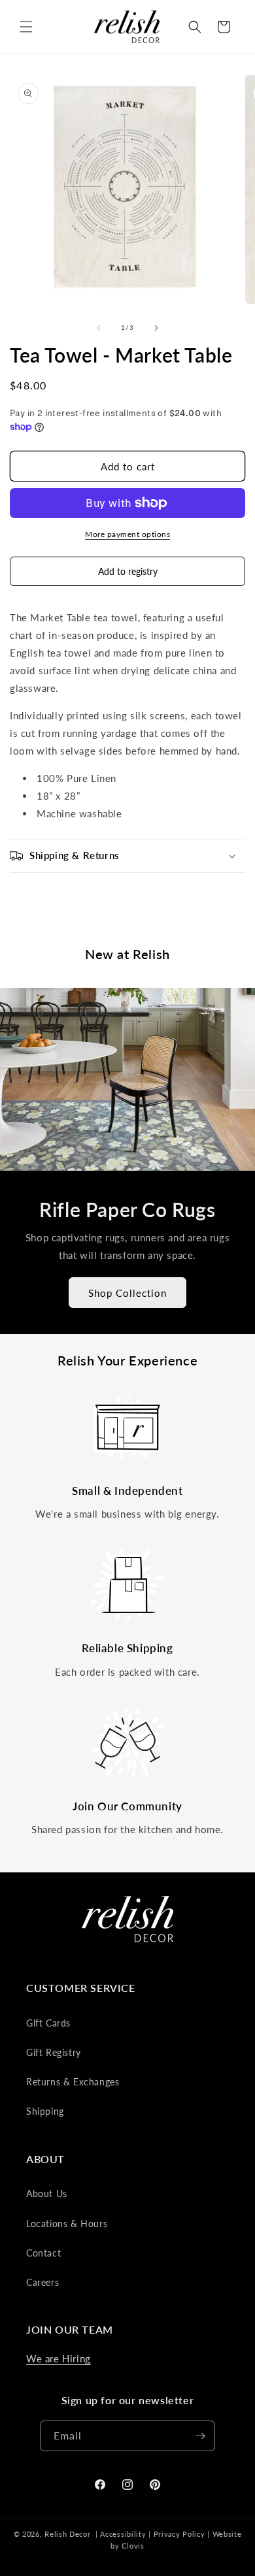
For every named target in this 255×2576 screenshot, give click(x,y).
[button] (26, 27)
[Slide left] (99, 328)
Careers (42, 2282)
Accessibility (123, 2534)
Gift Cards (48, 2023)
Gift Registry (54, 2052)
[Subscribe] (200, 2436)
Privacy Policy (179, 2534)
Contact (43, 2253)
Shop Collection (127, 1293)
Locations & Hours (67, 2224)
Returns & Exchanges (73, 2082)
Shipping (45, 2111)
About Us (47, 2193)
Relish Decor (67, 2534)
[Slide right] (156, 328)
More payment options (127, 534)
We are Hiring (59, 2358)
